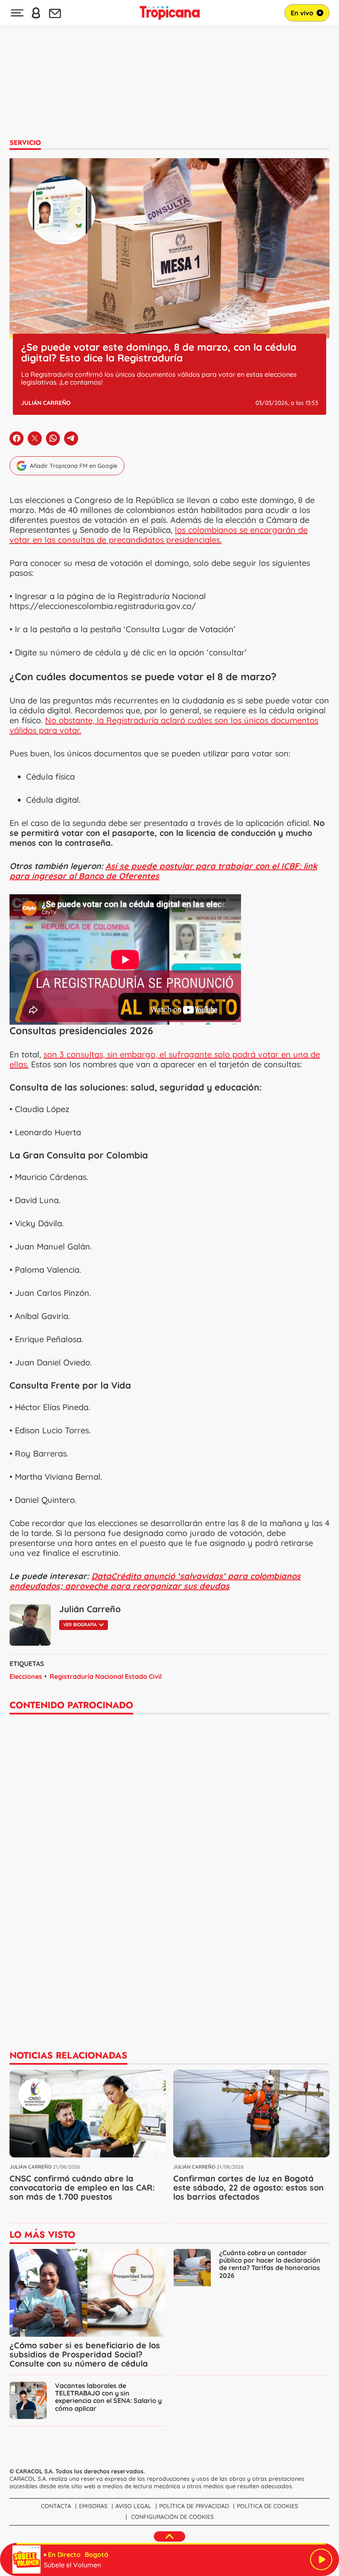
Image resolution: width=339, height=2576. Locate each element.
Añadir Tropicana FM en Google (74, 466)
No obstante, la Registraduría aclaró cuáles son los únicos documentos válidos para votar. (164, 725)
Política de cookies (267, 2506)
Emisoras (93, 2506)
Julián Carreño (46, 403)
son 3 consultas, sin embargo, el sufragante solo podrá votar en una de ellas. (165, 1059)
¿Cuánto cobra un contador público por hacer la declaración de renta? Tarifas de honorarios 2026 (270, 2264)
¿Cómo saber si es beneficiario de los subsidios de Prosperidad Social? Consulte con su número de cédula (85, 2354)
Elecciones (26, 1676)
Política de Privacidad (194, 2506)
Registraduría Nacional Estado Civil (106, 1676)
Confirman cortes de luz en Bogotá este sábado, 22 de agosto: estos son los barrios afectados (248, 2187)
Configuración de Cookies (172, 2517)
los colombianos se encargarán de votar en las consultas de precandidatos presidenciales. (159, 535)
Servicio (25, 143)
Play (321, 2559)
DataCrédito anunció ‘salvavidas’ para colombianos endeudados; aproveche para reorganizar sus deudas (155, 1581)
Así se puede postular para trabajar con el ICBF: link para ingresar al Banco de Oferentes (163, 871)
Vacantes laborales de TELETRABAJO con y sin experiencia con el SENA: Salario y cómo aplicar (108, 2397)
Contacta (56, 2506)
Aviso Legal (133, 2506)
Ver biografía (80, 1625)
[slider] (171, 2544)
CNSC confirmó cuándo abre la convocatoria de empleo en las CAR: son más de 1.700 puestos (82, 2187)
